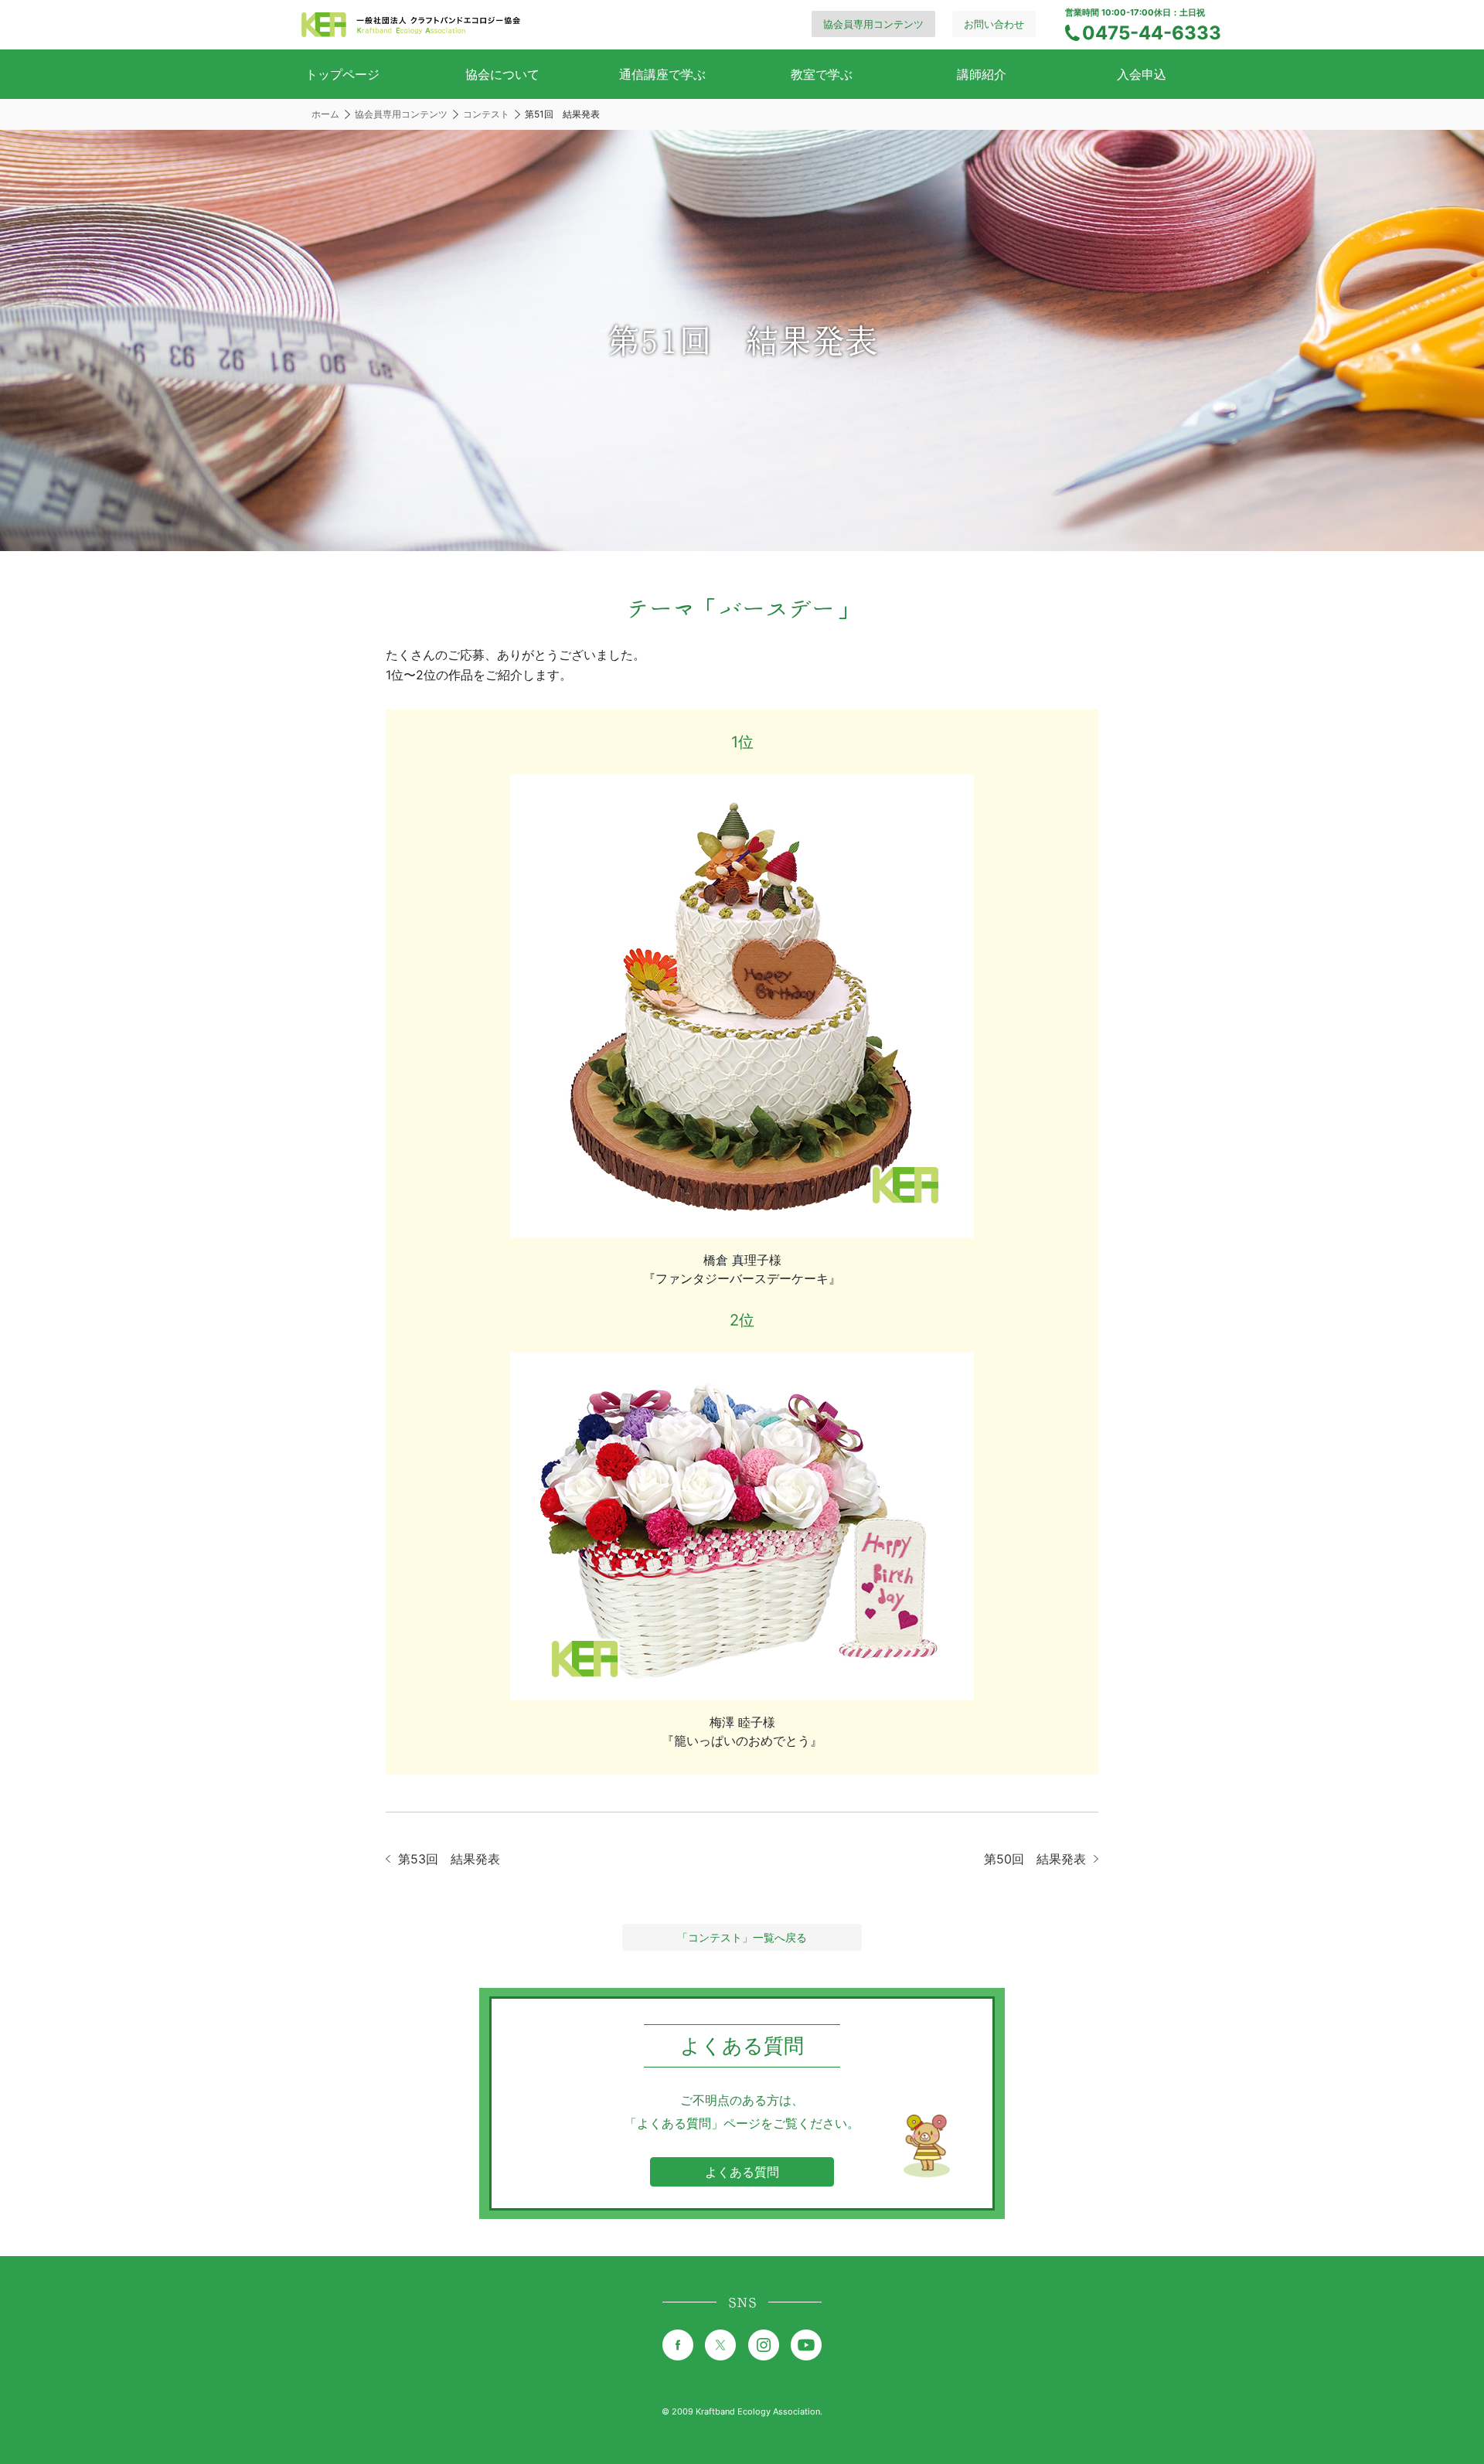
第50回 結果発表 (1035, 1859)
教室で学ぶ (822, 74)
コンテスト (486, 114)
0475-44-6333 (1152, 33)
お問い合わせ (994, 24)
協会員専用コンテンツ (873, 24)
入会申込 (1142, 74)
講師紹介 (982, 74)
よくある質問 (742, 2172)
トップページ (342, 74)
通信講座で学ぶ (662, 74)
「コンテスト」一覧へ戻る (742, 1937)
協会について (502, 74)
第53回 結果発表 (449, 1859)
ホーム (325, 114)
